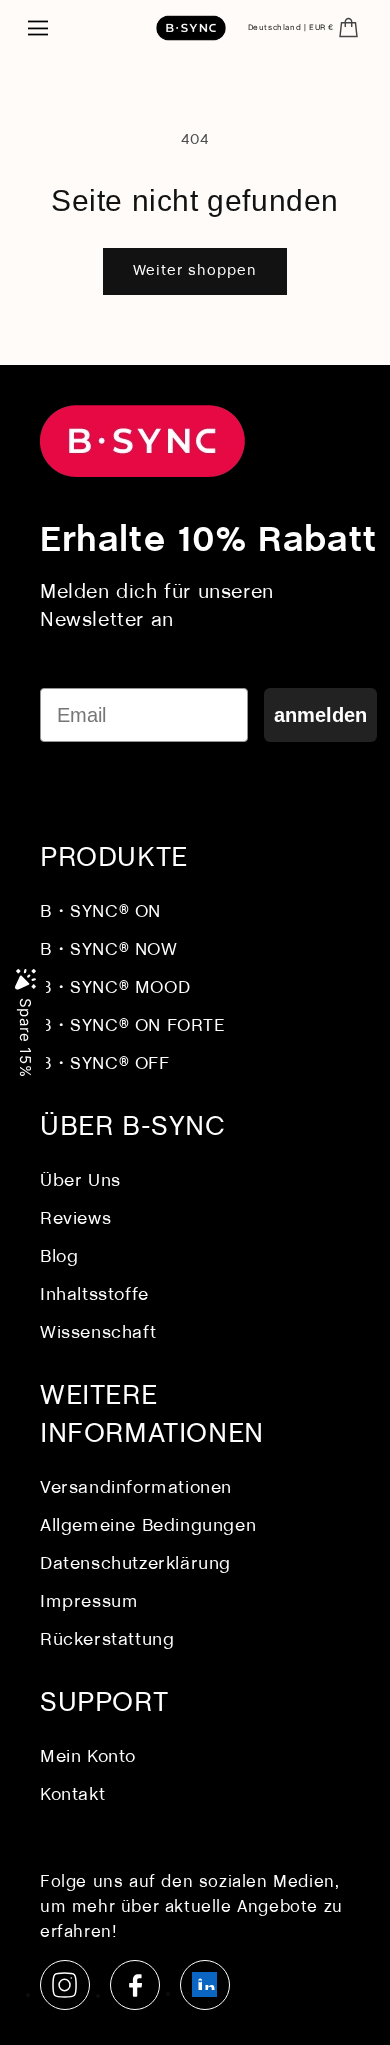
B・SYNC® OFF (105, 1064)
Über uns (80, 1181)
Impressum (89, 1602)
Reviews (75, 1219)
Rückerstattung (107, 1640)
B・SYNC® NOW (109, 950)
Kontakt (72, 1795)
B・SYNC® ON (100, 912)
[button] (37, 28)
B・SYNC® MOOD (115, 988)
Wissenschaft (98, 1333)
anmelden (320, 715)
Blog (59, 1257)
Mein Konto (88, 1757)
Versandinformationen (136, 1488)
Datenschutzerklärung (135, 1564)
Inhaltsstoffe (94, 1295)
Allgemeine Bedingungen (148, 1526)
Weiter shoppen (195, 271)
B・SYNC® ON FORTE (133, 1026)
